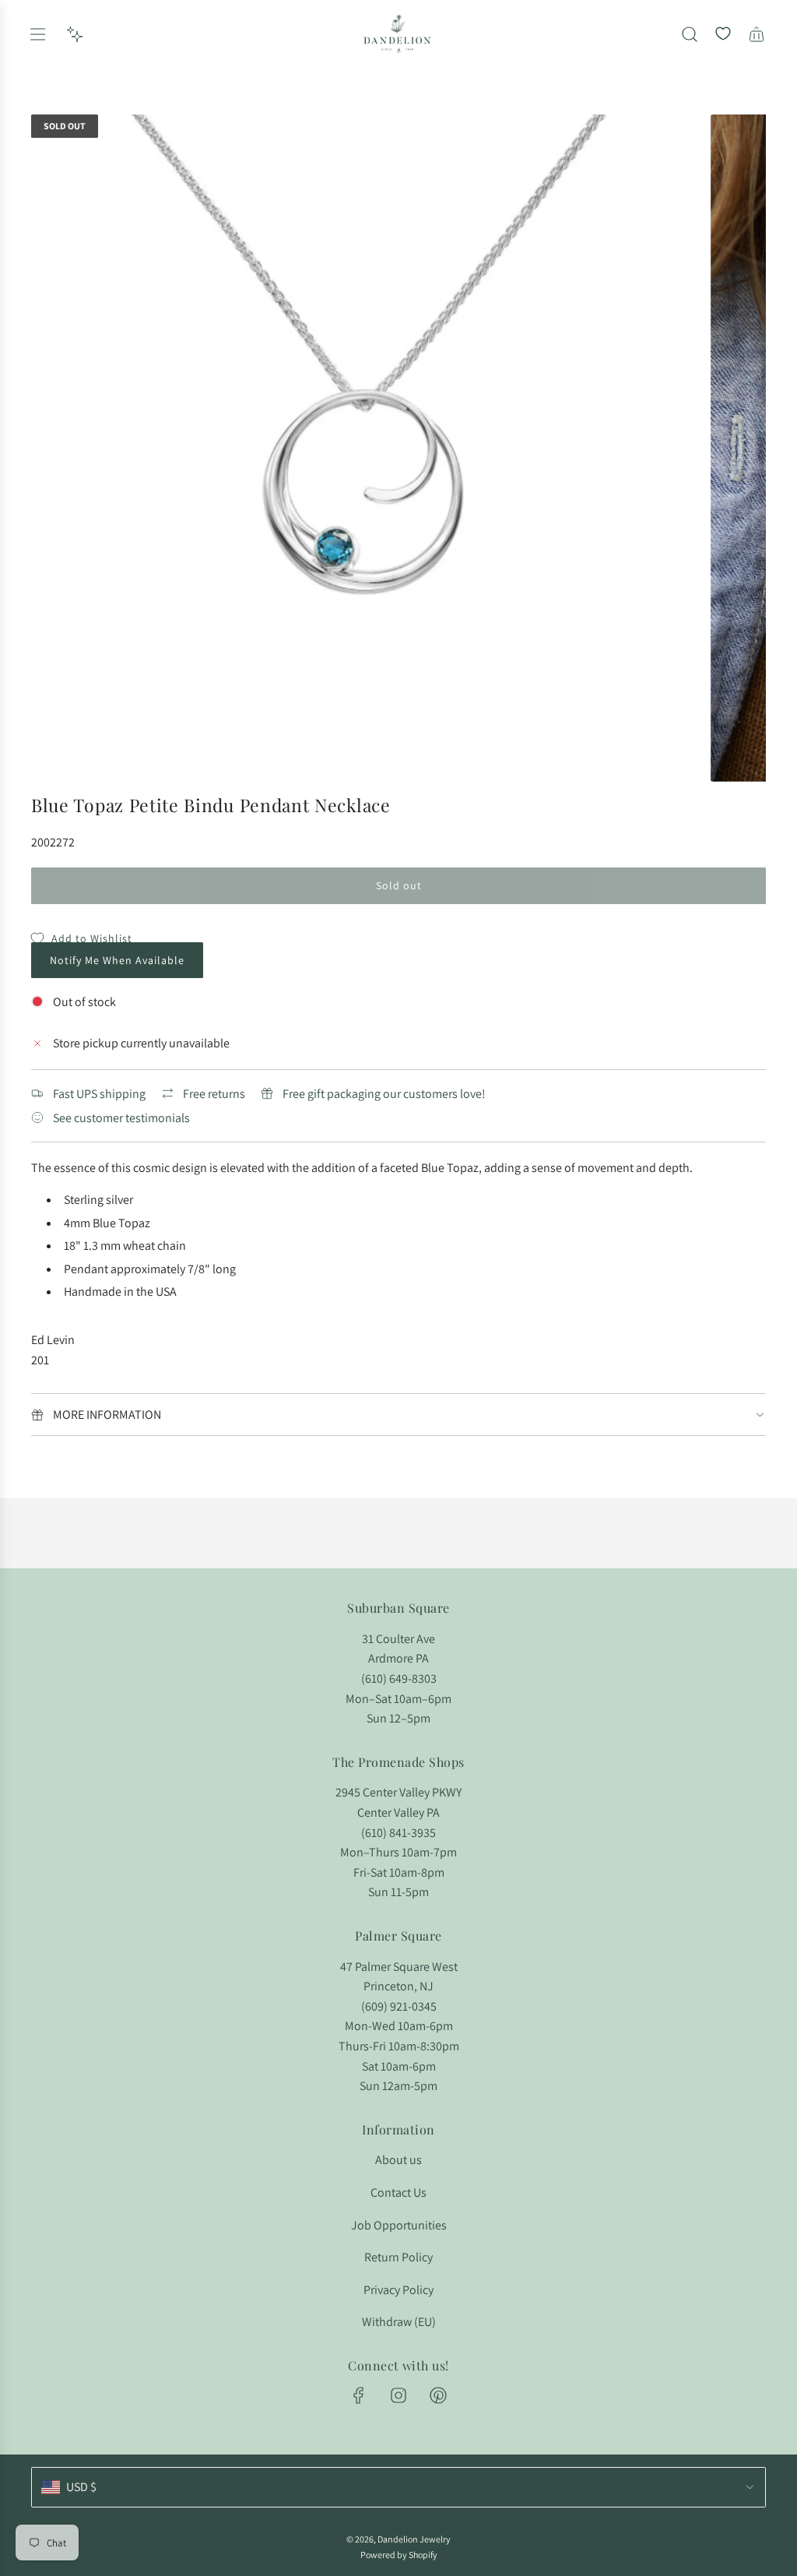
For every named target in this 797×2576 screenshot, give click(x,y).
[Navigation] (37, 34)
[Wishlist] (723, 34)
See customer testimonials (121, 1118)
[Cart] (757, 34)
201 (40, 1360)
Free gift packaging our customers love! (384, 1094)
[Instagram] (398, 2395)
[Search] (690, 34)
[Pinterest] (438, 2395)
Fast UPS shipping (99, 1094)
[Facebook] (359, 2395)
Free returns (214, 1094)
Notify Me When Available (117, 960)
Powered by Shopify (399, 2555)
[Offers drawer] (75, 34)
